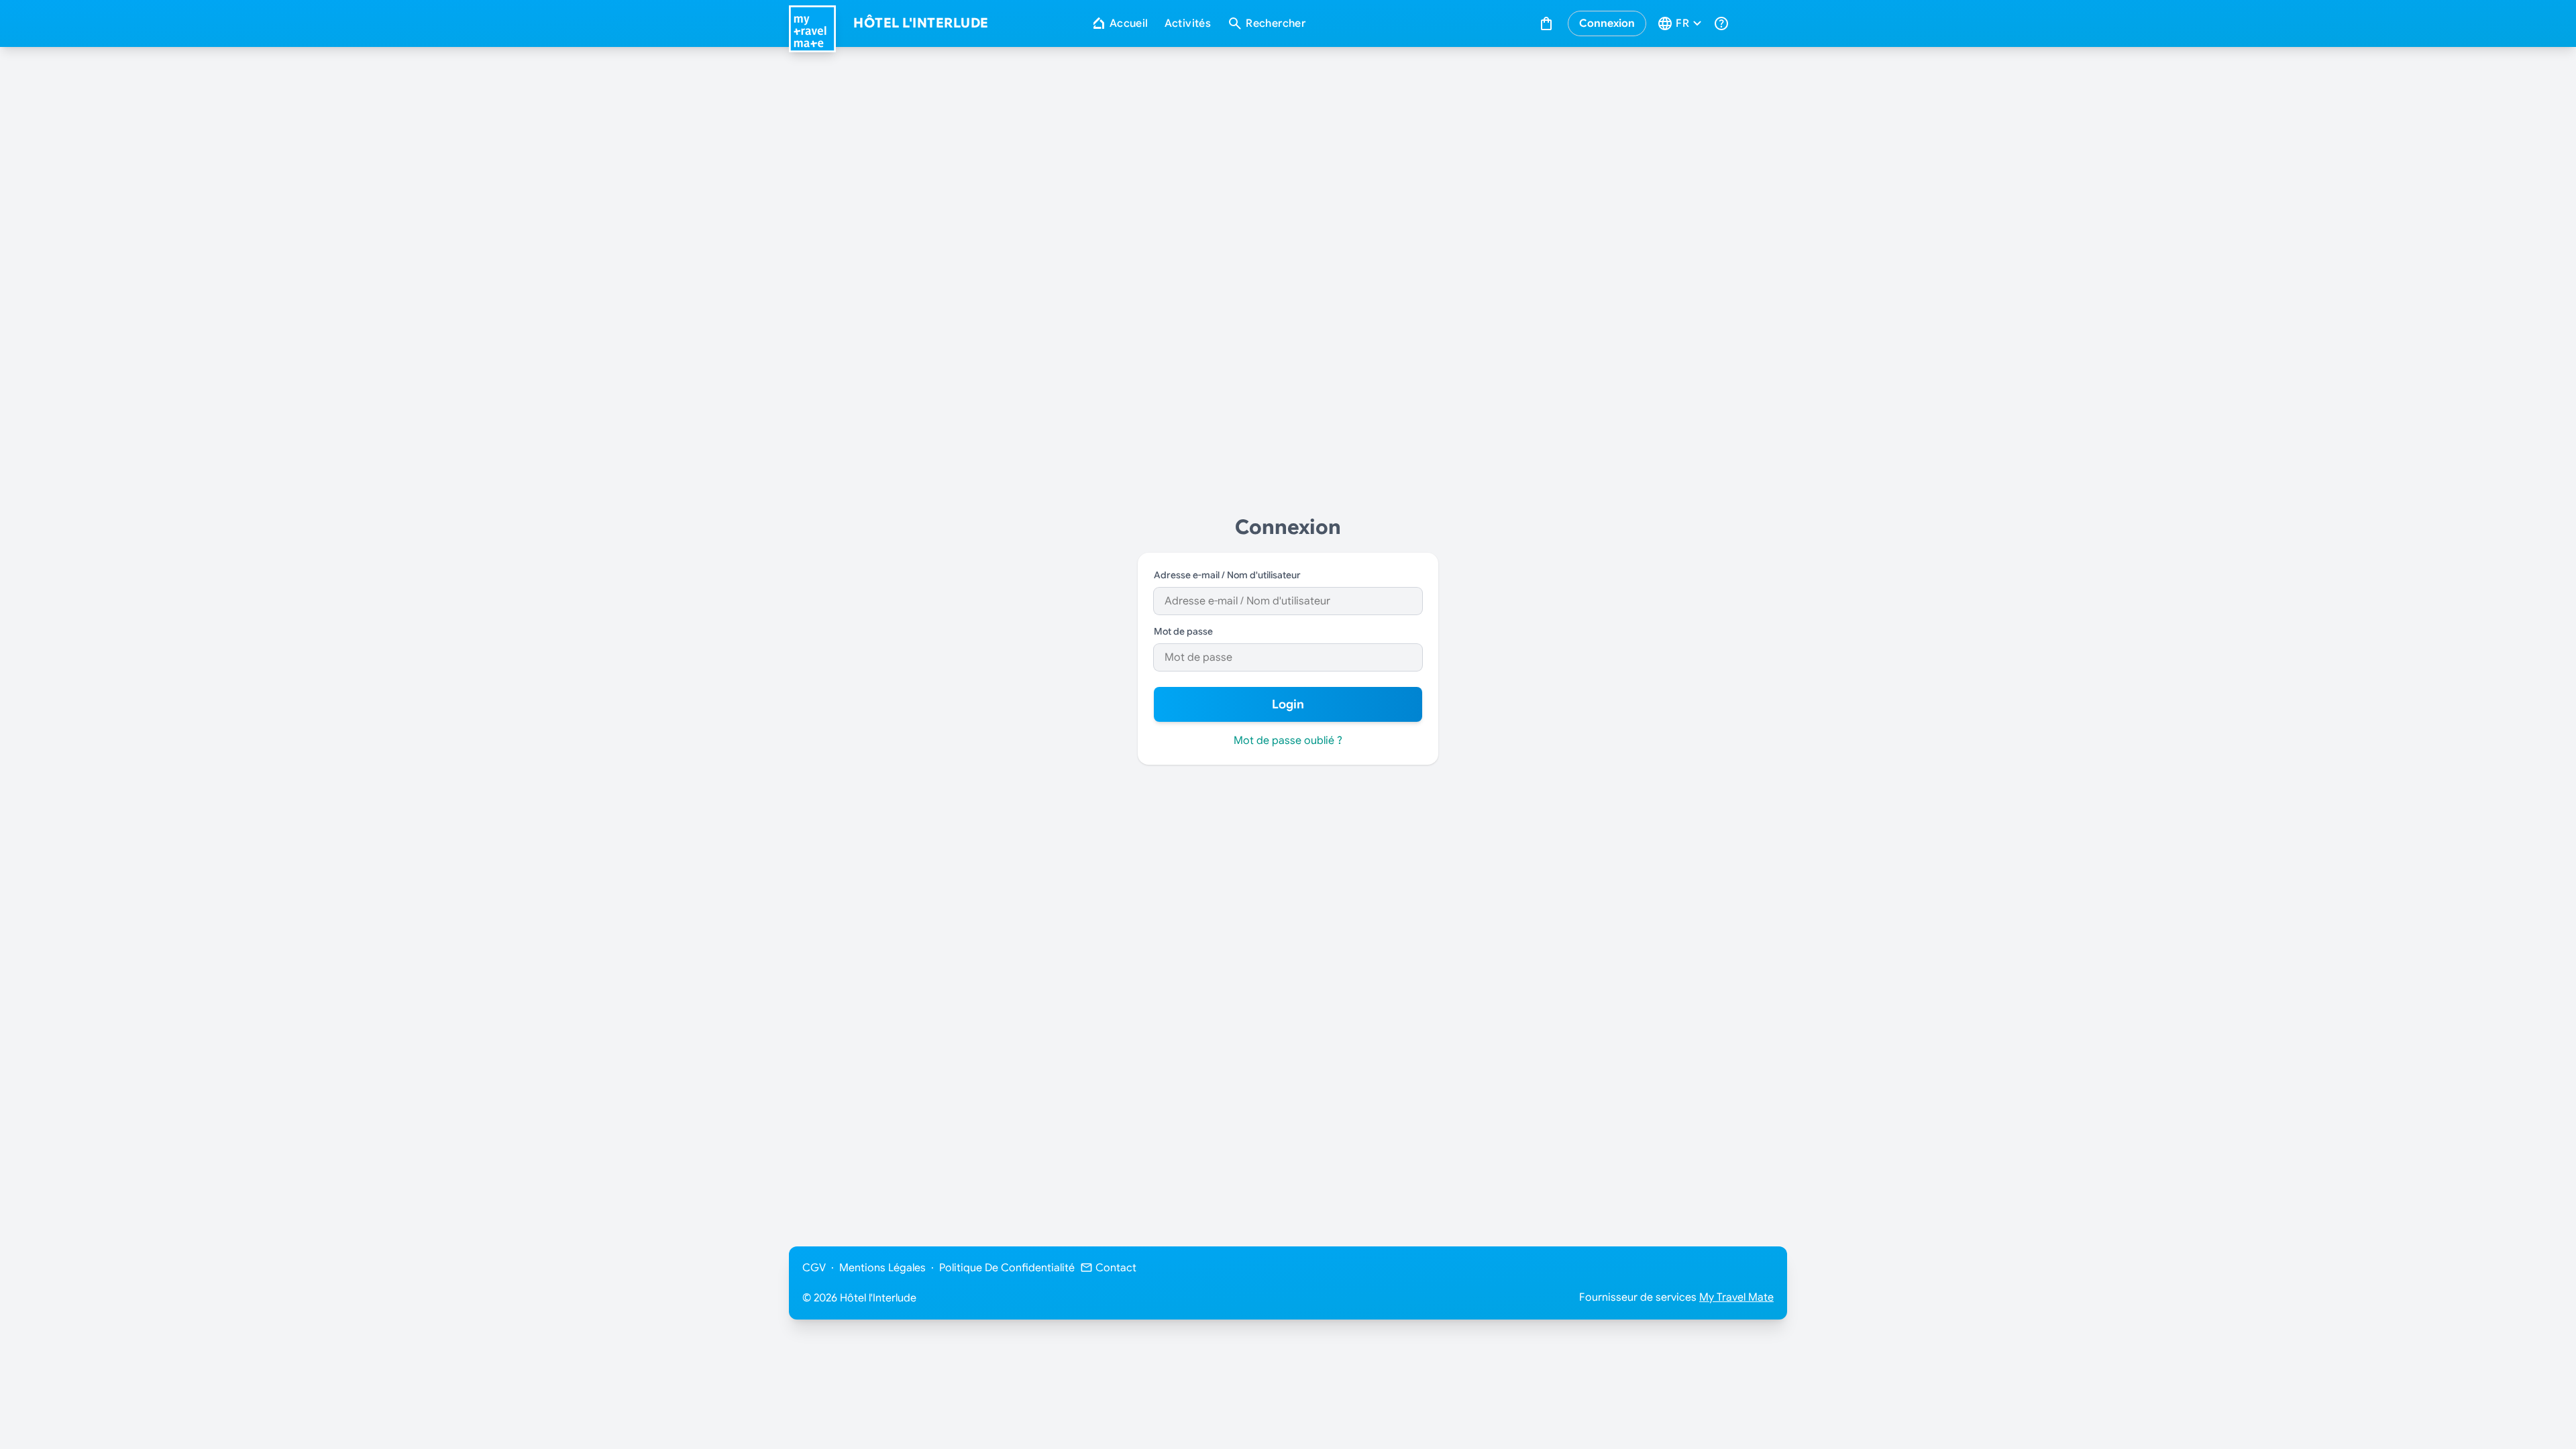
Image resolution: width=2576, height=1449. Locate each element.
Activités (1188, 23)
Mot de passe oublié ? (1288, 741)
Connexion (1607, 23)
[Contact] (1723, 23)
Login (1288, 704)
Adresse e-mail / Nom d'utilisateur (1227, 575)
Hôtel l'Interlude (921, 23)
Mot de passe (1183, 631)
